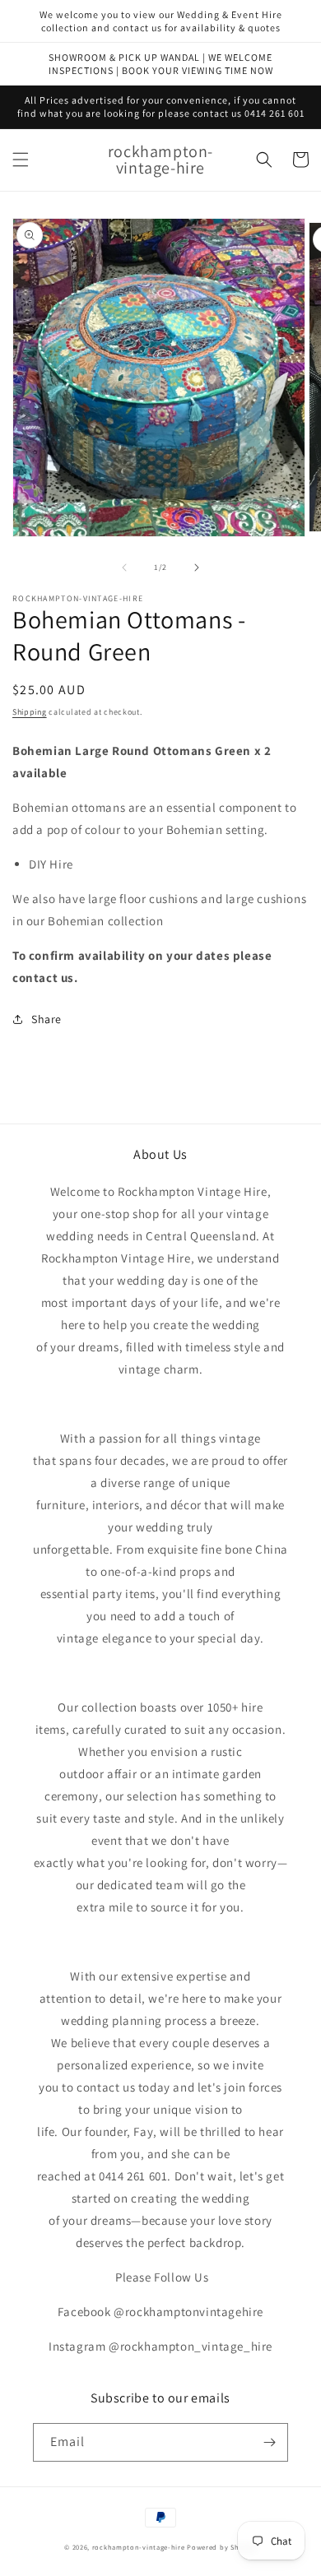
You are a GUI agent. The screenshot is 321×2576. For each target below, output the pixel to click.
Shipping (30, 712)
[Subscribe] (269, 2442)
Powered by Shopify (222, 2547)
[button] (21, 160)
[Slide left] (124, 568)
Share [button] (47, 1019)
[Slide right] (197, 568)
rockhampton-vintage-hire (139, 2547)
